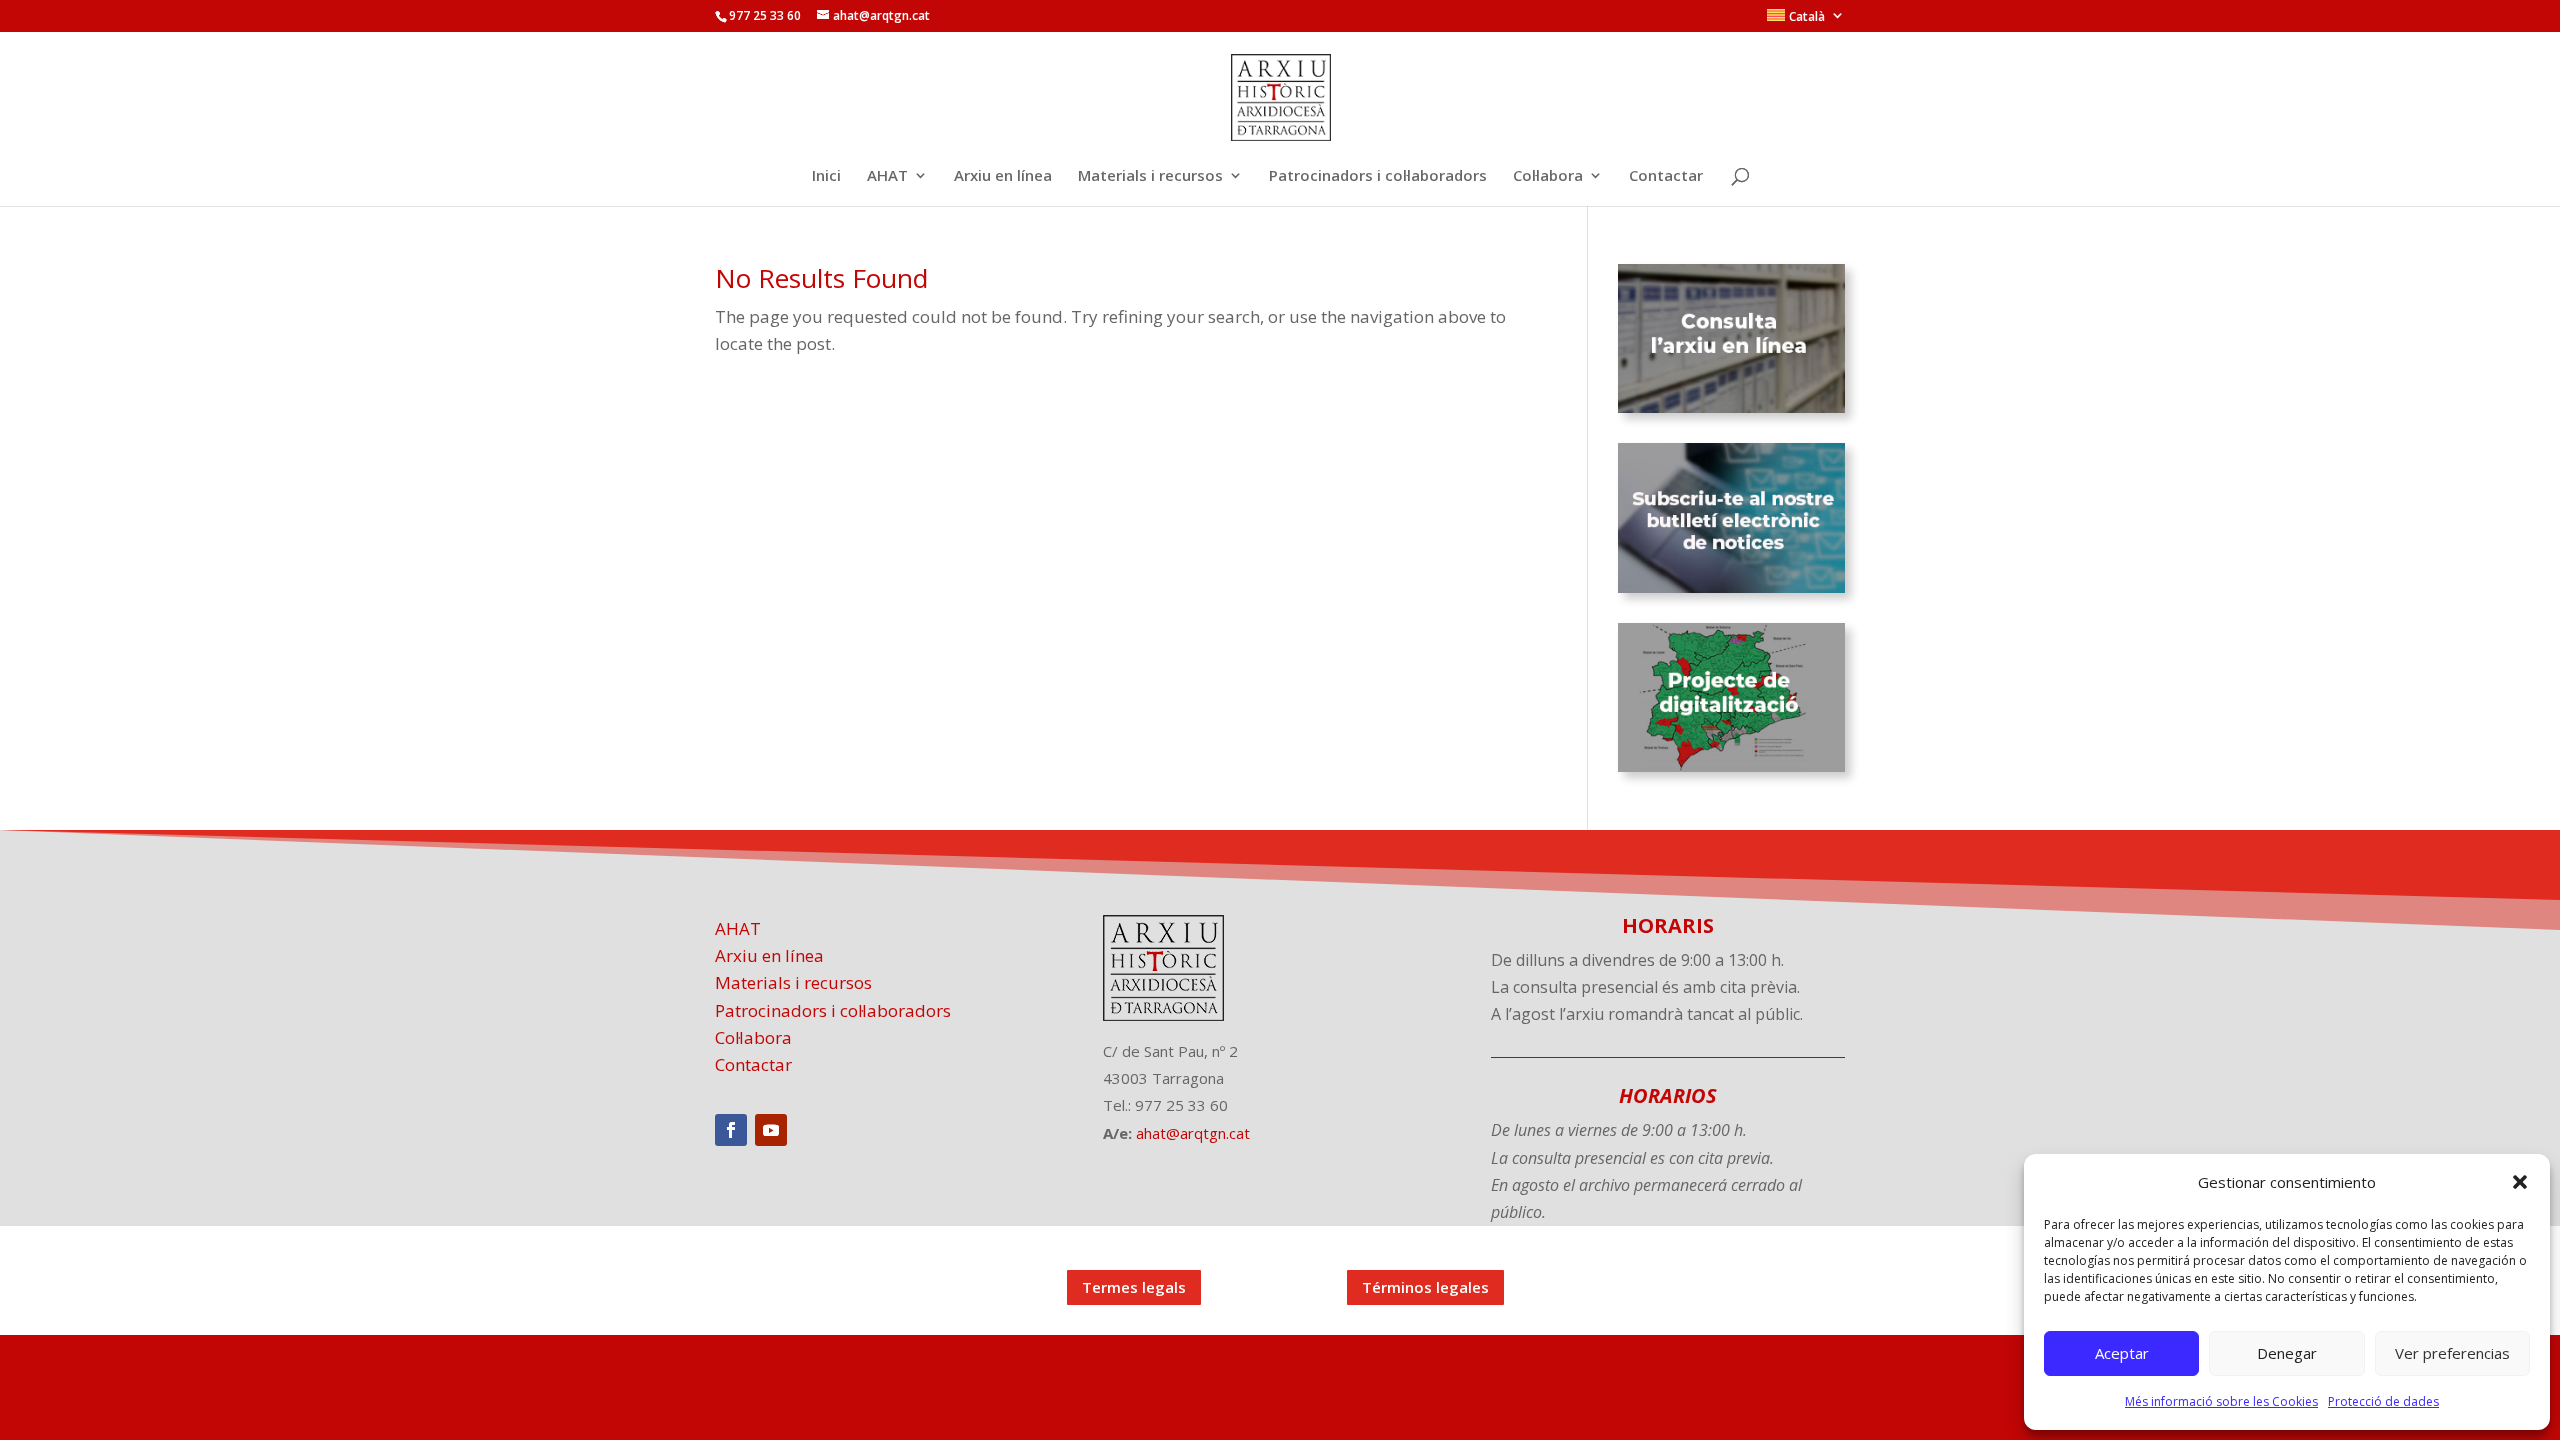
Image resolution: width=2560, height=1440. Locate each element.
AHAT (887, 176)
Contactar (1666, 176)
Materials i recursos (1150, 176)
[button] (2520, 1182)
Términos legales (1425, 1287)
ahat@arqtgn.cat (1193, 1133)
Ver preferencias (2452, 1353)
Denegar (2287, 1353)
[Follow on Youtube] (771, 1130)
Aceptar (2122, 1353)
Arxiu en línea (1003, 176)
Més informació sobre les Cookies (2221, 1401)
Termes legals (1134, 1287)
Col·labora (1548, 176)
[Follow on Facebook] (731, 1130)
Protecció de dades (2383, 1401)
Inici (826, 176)
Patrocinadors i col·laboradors (1378, 176)
